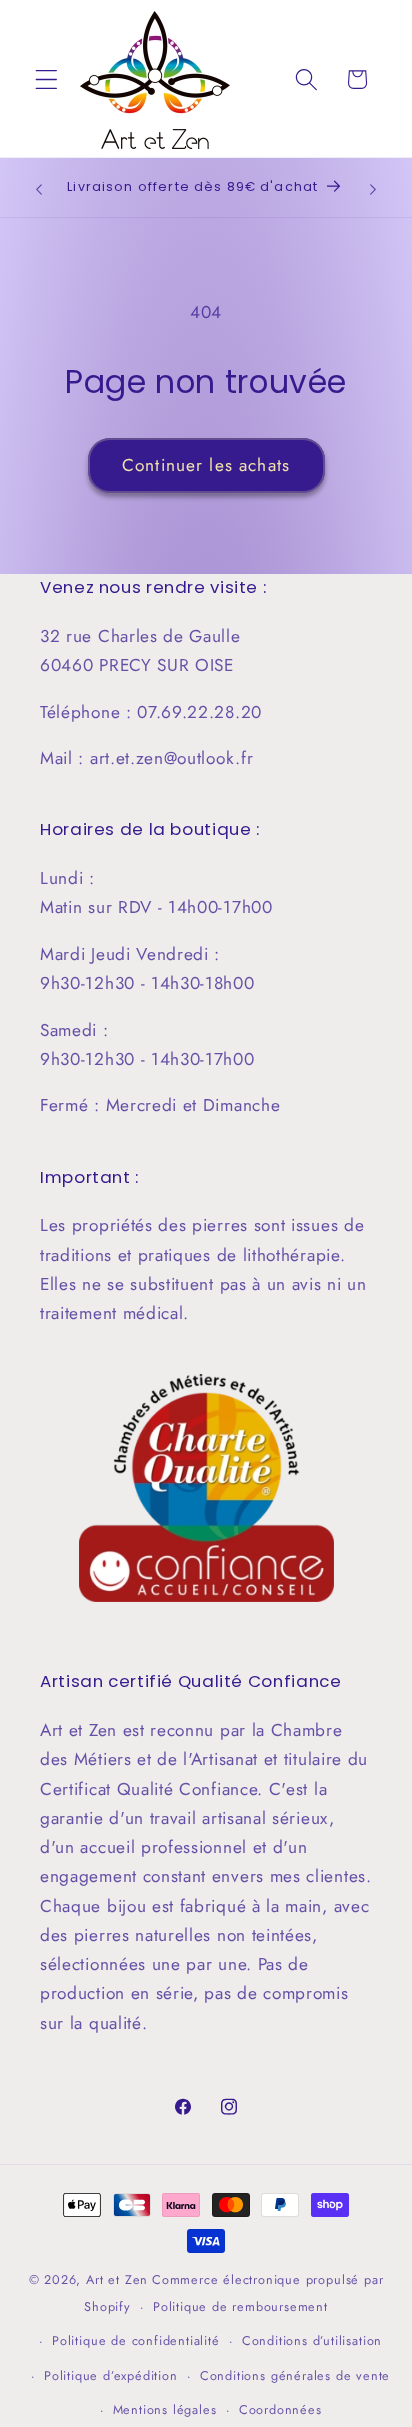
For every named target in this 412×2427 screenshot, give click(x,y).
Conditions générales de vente (295, 2375)
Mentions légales (165, 2409)
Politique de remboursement (240, 2306)
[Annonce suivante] (373, 189)
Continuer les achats (206, 465)
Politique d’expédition (111, 2375)
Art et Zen (117, 2279)
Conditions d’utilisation (312, 2340)
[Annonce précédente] (39, 189)
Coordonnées (280, 2409)
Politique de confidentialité (136, 2340)
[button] (46, 79)
